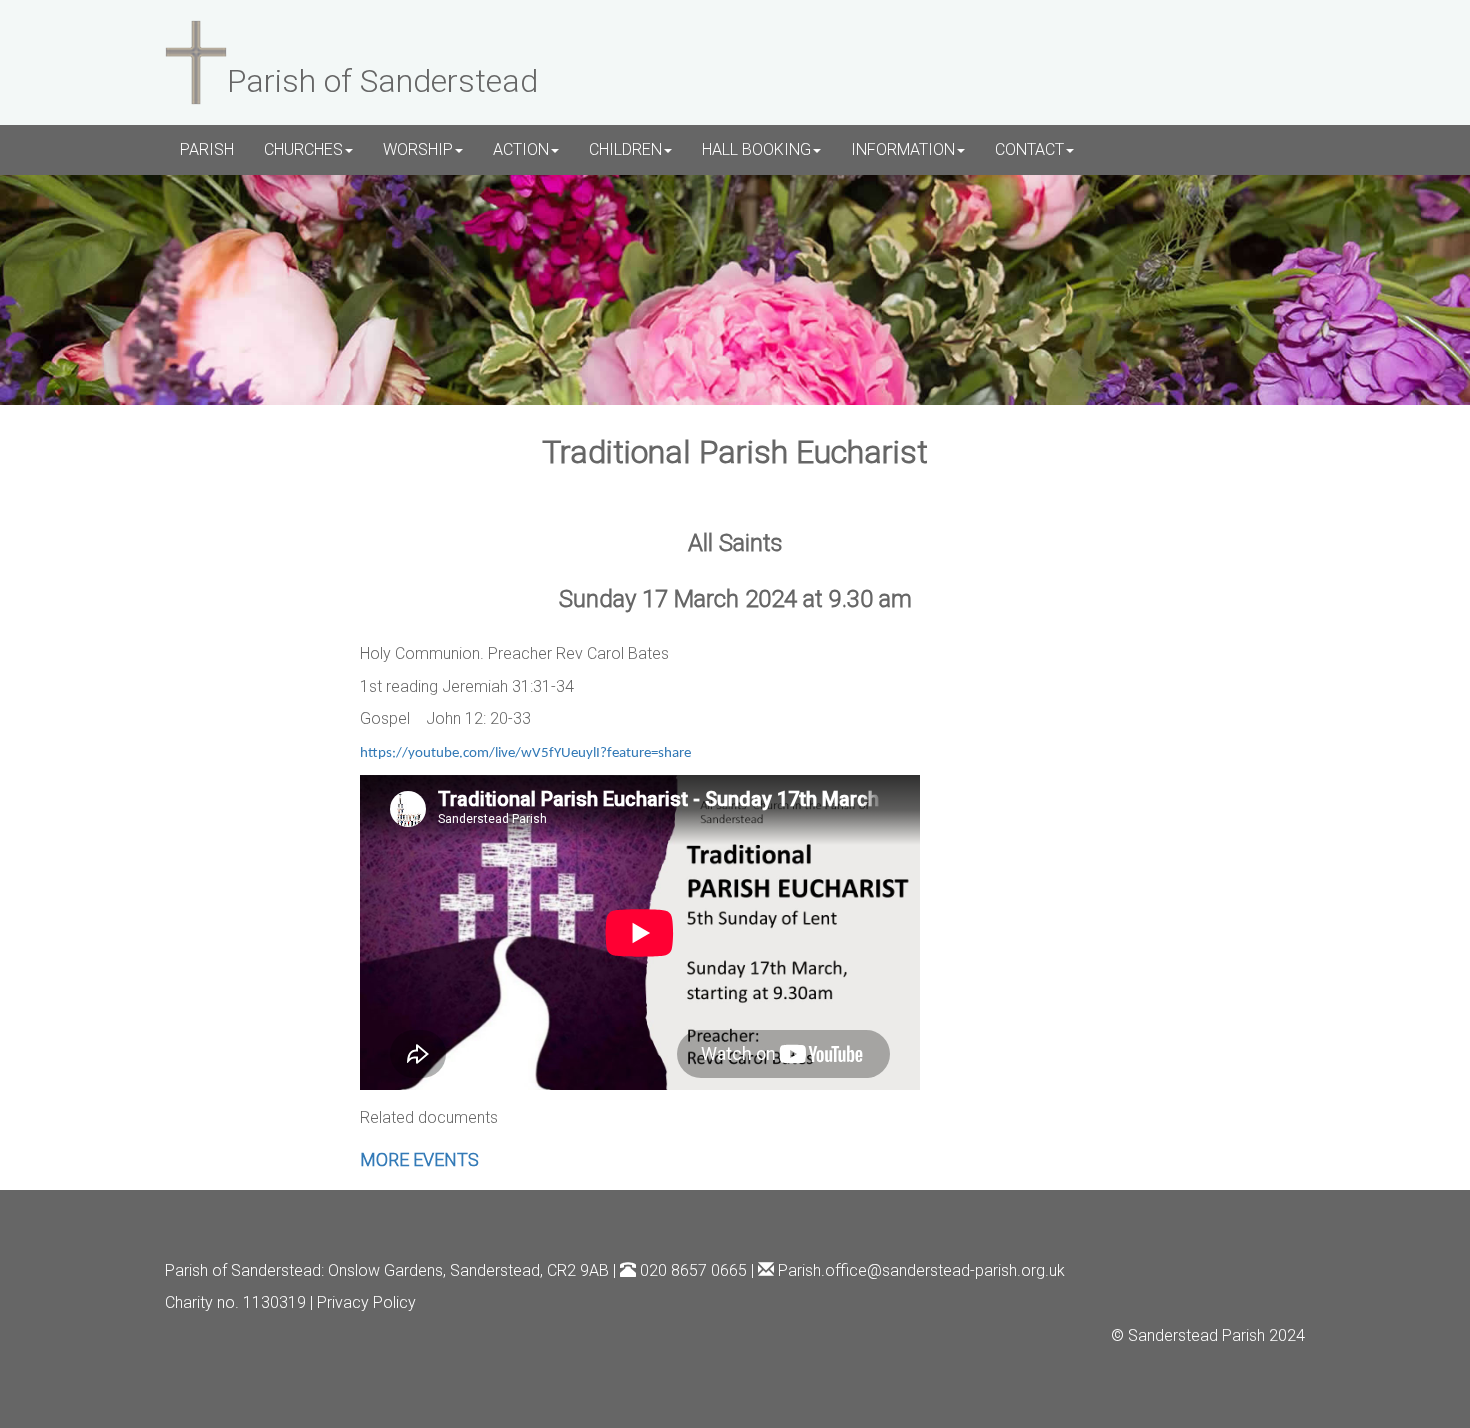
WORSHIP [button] (418, 149)
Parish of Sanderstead (243, 1270)
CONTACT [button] (1029, 149)
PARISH (207, 149)
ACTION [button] (521, 149)
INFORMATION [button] (903, 149)
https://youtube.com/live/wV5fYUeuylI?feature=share (525, 753)
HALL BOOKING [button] (756, 149)
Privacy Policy (366, 1302)
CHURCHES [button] (303, 149)
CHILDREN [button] (625, 149)
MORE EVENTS (419, 1159)
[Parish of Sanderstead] (196, 60)
